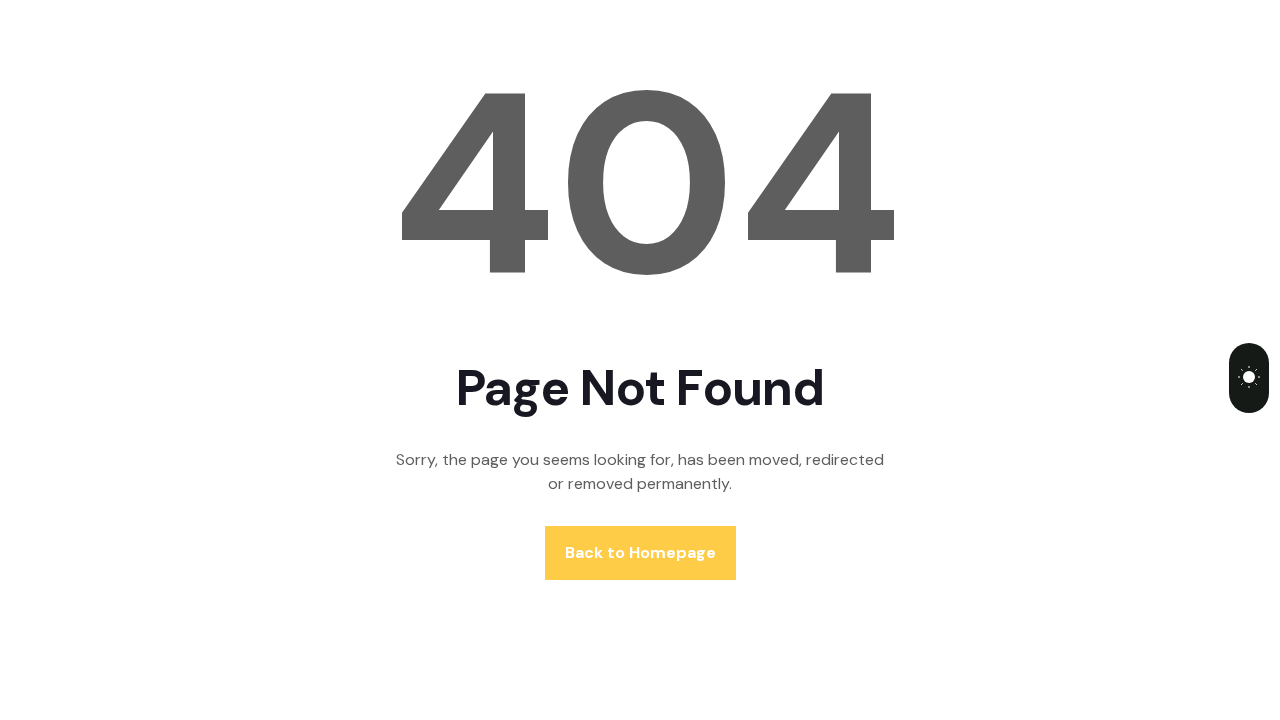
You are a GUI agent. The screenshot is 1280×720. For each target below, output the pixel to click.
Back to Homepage (640, 552)
